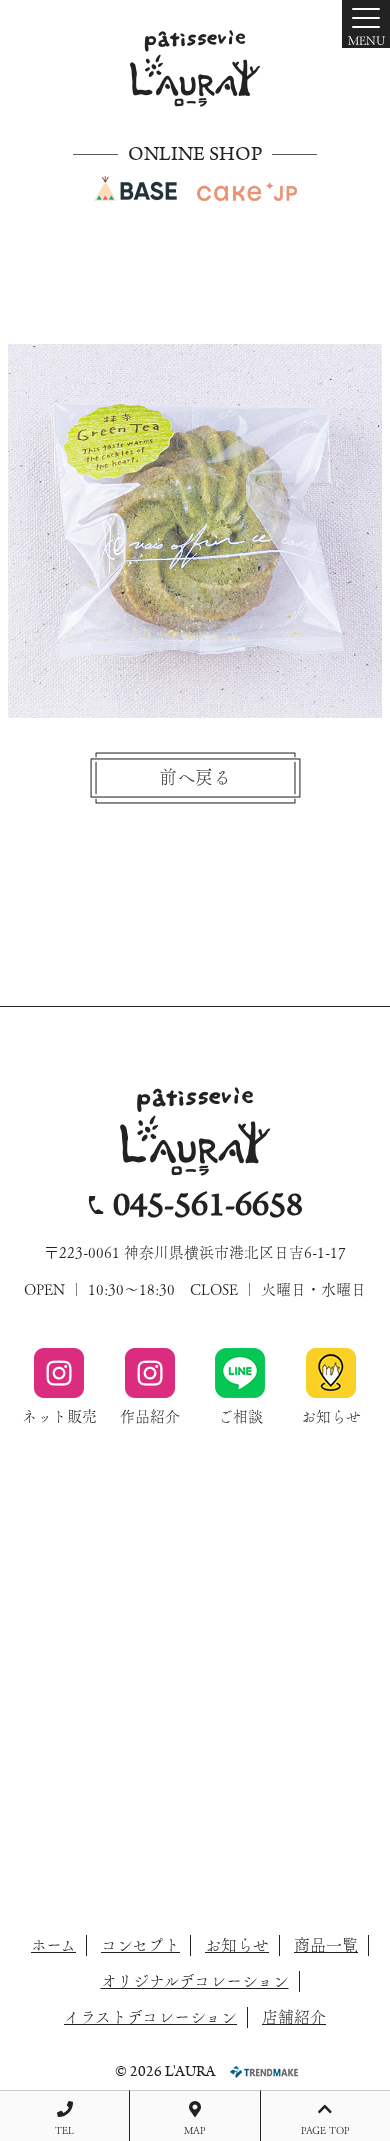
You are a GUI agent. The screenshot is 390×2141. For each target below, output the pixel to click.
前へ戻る (195, 777)
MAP (195, 2130)
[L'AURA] (195, 68)
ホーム (53, 1945)
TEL (64, 2130)
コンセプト (140, 1945)
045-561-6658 (208, 1205)
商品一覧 (326, 1945)
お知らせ (237, 1945)
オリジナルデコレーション (195, 1981)
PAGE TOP (325, 2130)
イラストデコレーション (150, 2017)
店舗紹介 (294, 2017)
